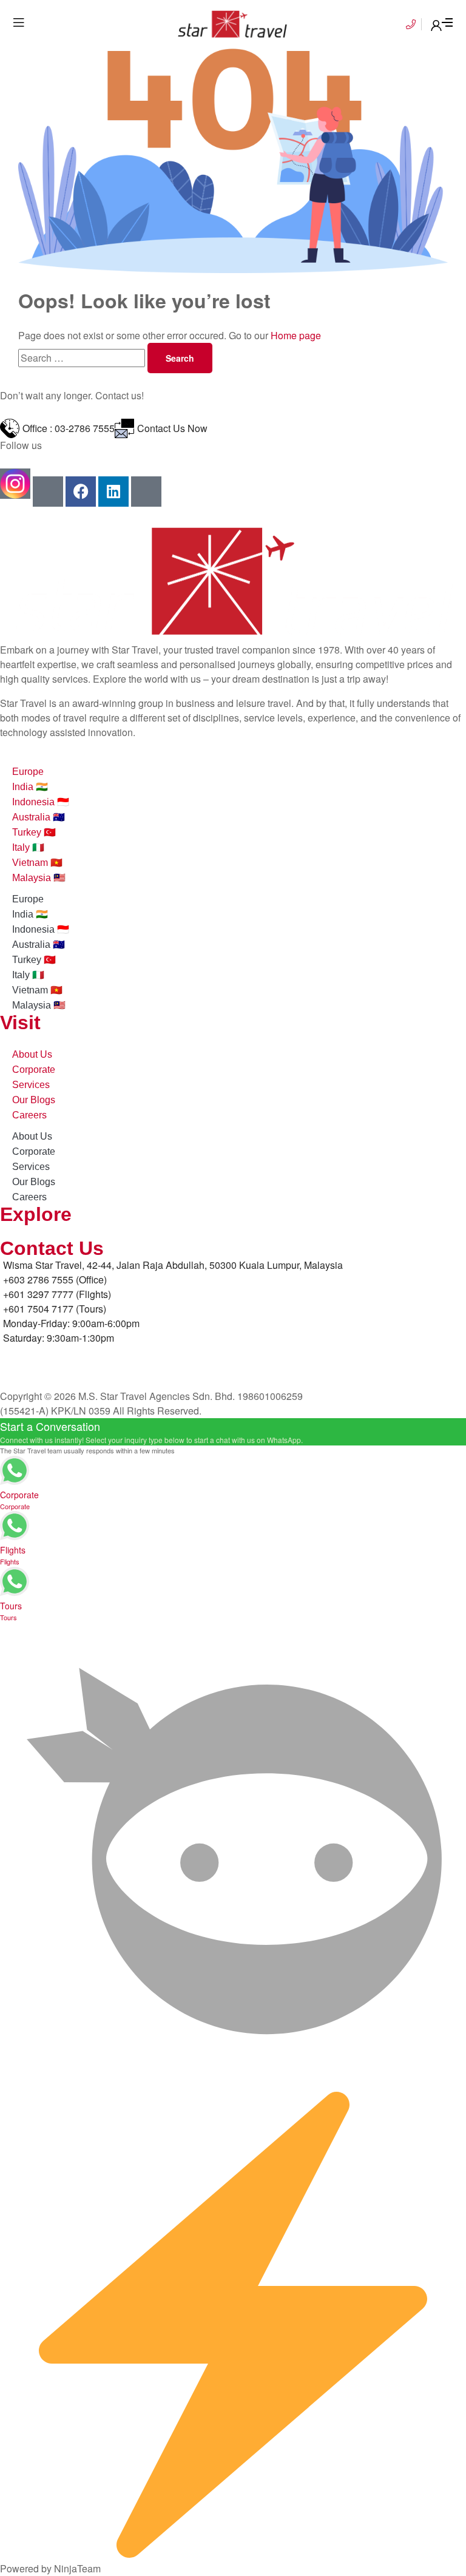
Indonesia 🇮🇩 (41, 802)
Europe (28, 772)
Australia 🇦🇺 (39, 817)
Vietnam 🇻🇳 (37, 863)
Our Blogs (34, 1100)
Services (31, 1085)
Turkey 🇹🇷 (34, 832)
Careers (29, 1115)
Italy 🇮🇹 (28, 847)
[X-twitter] (146, 492)
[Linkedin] (113, 492)
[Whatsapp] (48, 492)
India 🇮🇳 (30, 787)
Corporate (34, 1070)
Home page (296, 335)
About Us (32, 1054)
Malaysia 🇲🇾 (39, 878)
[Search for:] (83, 358)
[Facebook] (81, 492)
